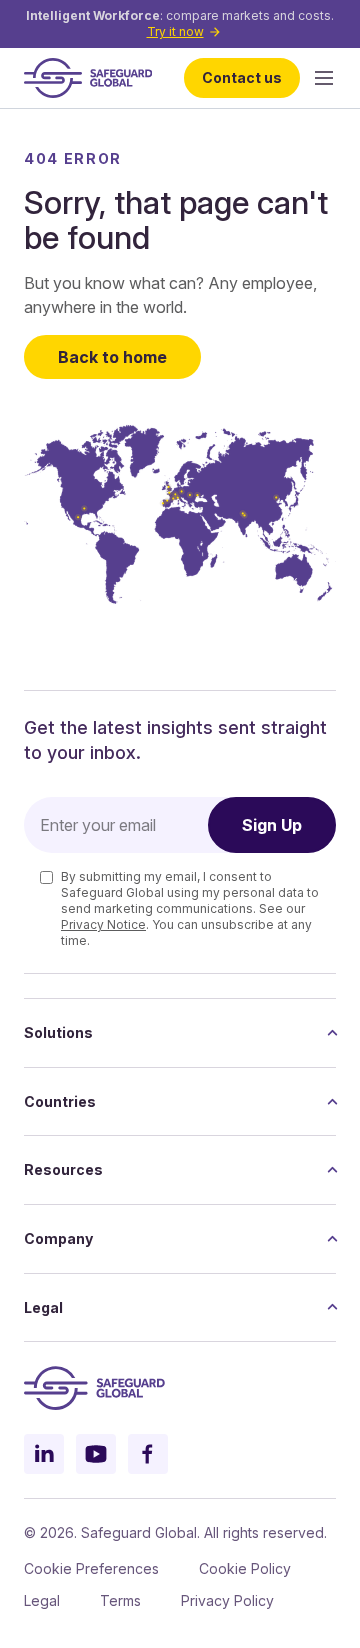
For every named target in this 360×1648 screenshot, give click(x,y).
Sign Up (272, 825)
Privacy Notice (103, 924)
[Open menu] (324, 78)
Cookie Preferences (91, 1568)
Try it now (175, 31)
